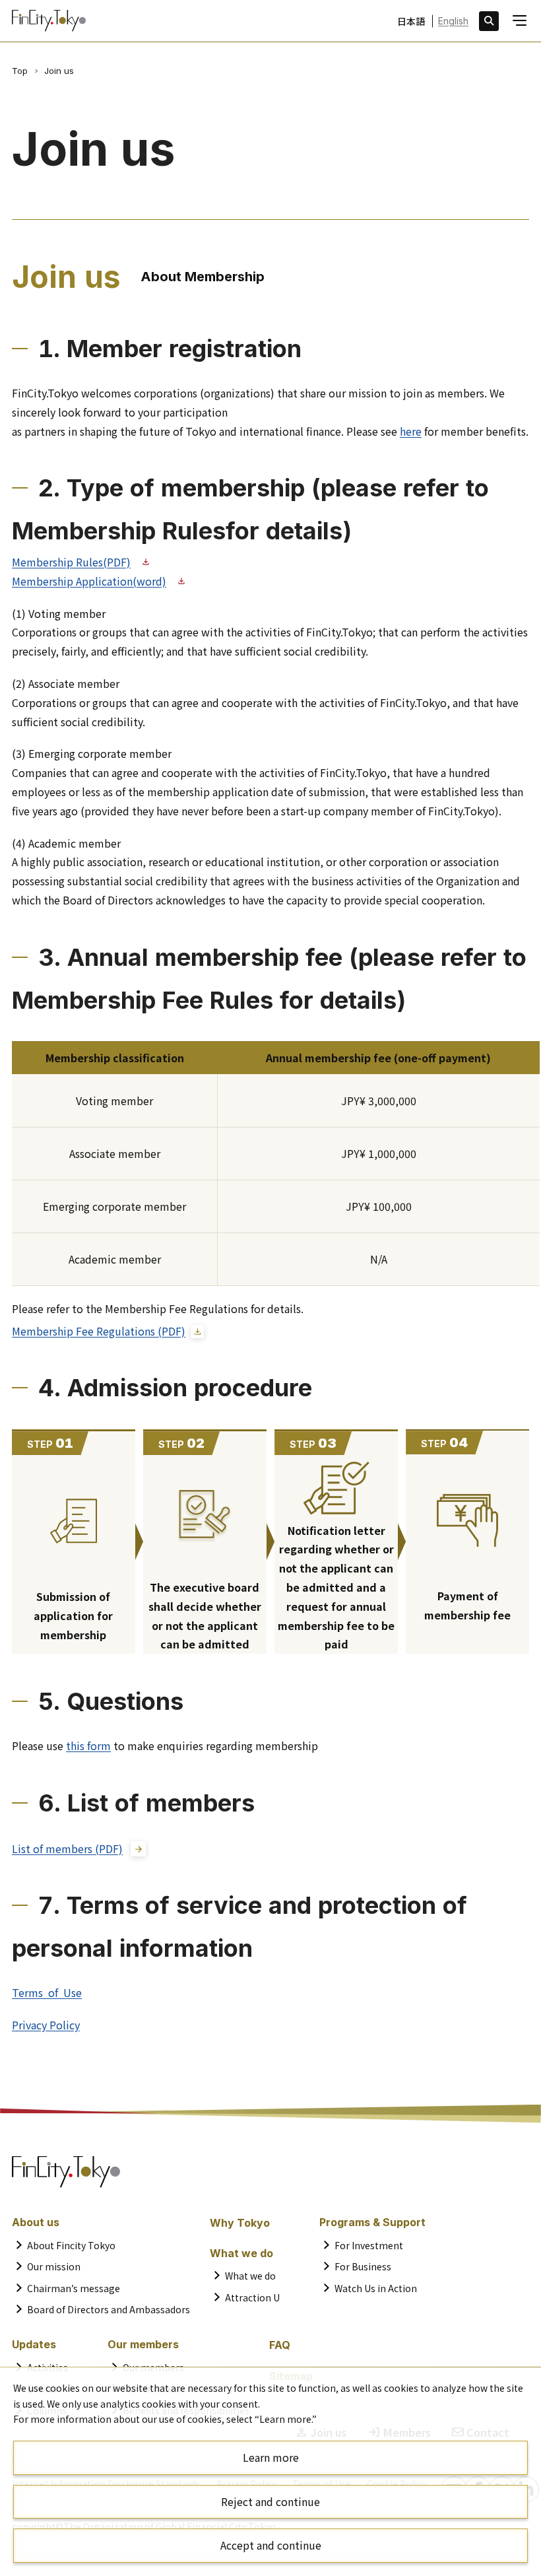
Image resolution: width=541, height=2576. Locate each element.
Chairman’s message (74, 2288)
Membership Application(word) (89, 581)
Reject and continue (270, 2501)
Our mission (54, 2266)
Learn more (271, 2457)
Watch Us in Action (376, 2288)
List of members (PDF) (67, 1848)
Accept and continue (271, 2545)
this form (88, 1746)
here (411, 431)
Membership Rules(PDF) (71, 562)
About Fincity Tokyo (71, 2245)
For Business (363, 2266)
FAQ (280, 2345)
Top (20, 71)
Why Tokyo (240, 2223)
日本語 (411, 21)
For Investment (369, 2245)
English (453, 21)
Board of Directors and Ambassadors (109, 2309)
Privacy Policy (46, 2025)
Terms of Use (47, 1992)
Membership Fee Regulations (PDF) (99, 1331)
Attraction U (252, 2297)
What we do (250, 2276)
